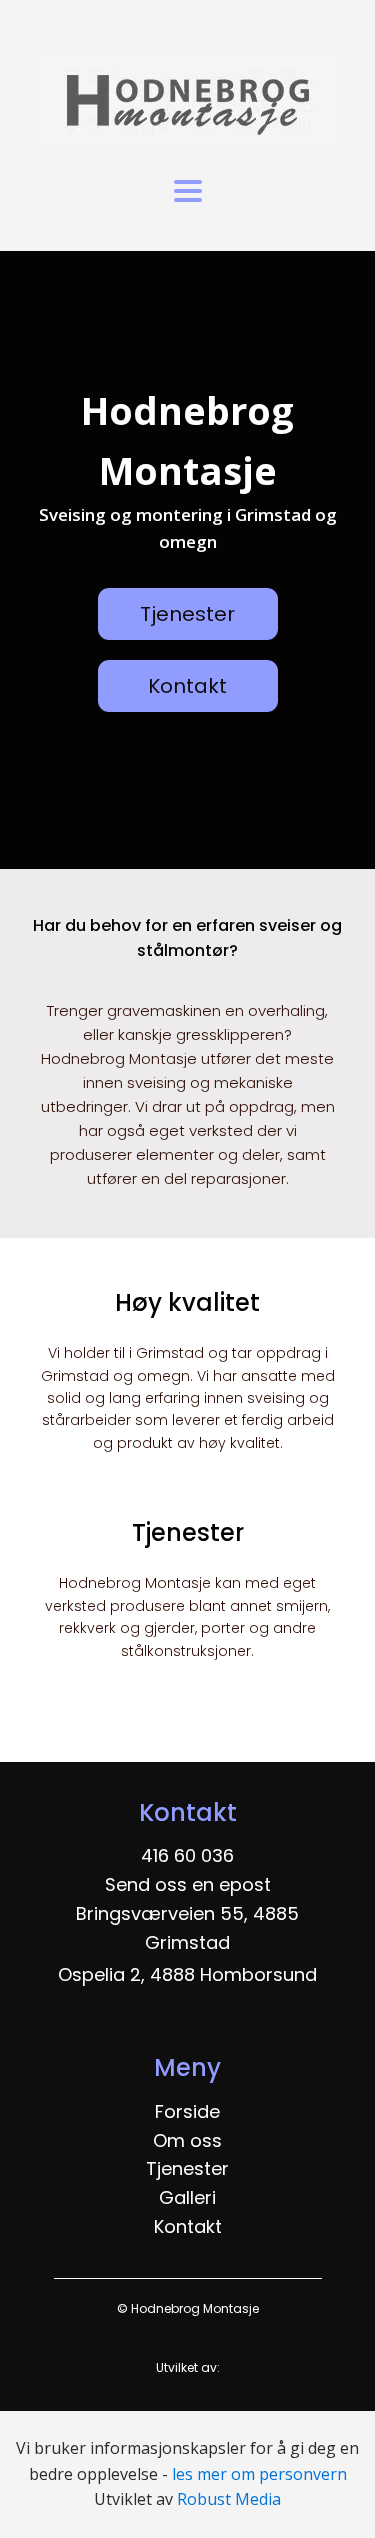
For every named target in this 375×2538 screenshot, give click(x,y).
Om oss (187, 2140)
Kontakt (187, 686)
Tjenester (187, 614)
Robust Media (229, 2499)
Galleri (187, 2197)
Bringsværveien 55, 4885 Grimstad (187, 1928)
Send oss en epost (188, 1884)
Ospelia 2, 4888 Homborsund (187, 1974)
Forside (187, 2111)
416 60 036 (187, 1855)
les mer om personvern (259, 2474)
